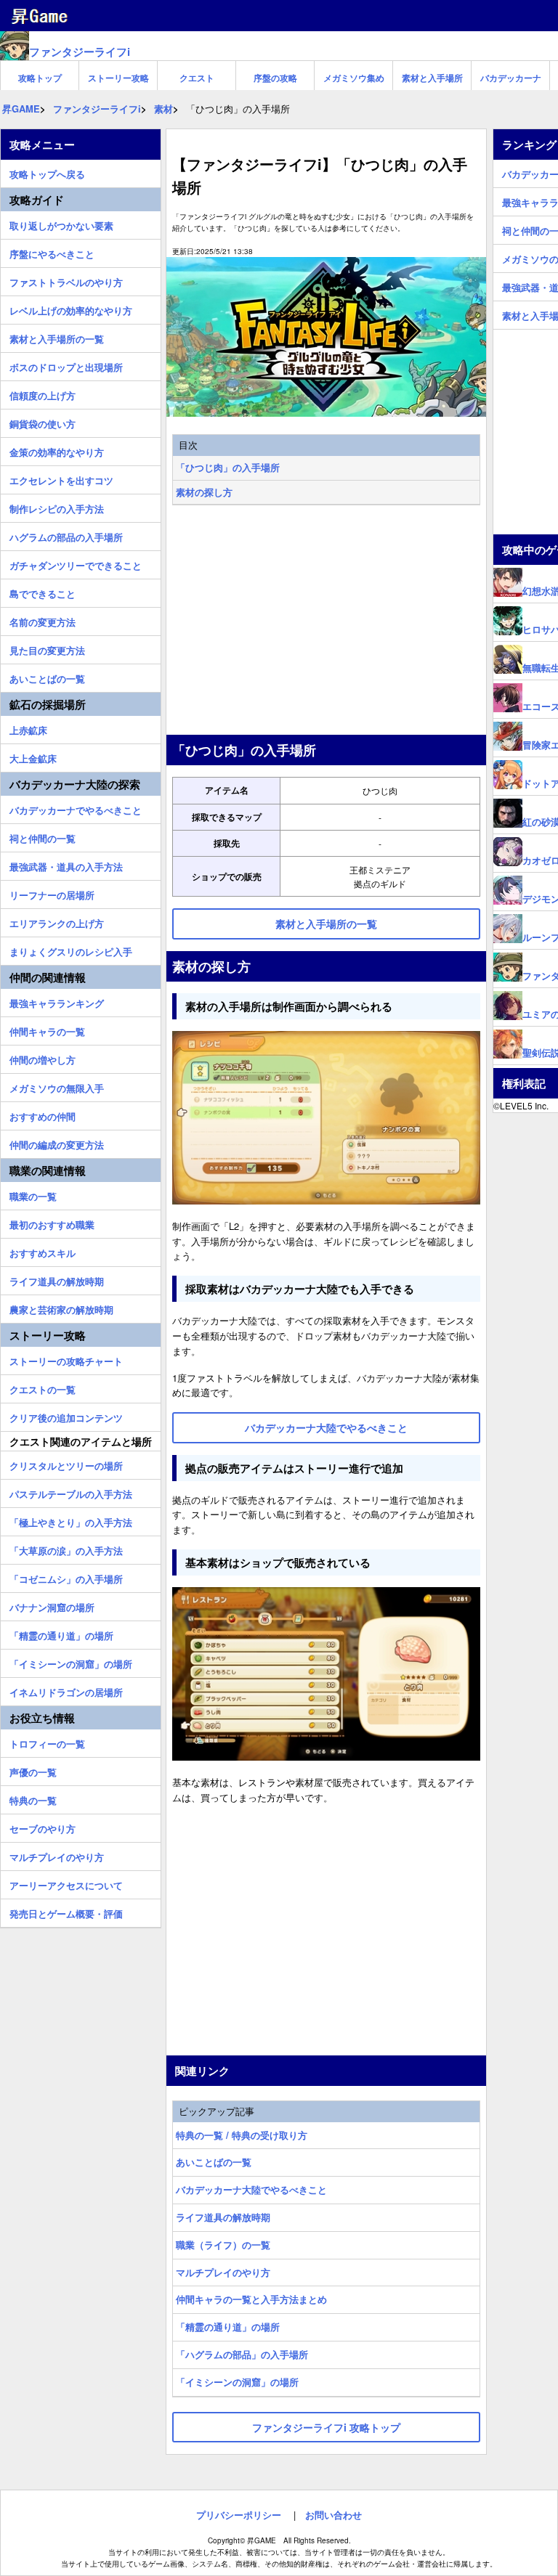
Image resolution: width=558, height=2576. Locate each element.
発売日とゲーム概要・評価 (66, 1912)
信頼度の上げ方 (43, 394)
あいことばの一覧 (214, 2162)
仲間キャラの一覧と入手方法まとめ (251, 2299)
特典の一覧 (33, 1798)
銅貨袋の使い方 (43, 422)
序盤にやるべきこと (52, 252)
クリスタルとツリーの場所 (66, 1464)
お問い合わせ (333, 2515)
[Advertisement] (326, 621)
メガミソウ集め (354, 78)
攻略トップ (40, 78)
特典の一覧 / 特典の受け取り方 (242, 2135)
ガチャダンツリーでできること (76, 563)
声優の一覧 (33, 1770)
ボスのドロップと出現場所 (66, 365)
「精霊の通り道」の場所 (228, 2327)
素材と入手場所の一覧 (57, 337)
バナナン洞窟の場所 (52, 1605)
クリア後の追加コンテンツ (66, 1416)
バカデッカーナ (511, 78)
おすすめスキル (43, 1251)
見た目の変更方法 (47, 648)
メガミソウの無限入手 (57, 1086)
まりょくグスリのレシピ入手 (71, 950)
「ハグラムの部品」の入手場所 (242, 2354)
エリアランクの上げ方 (57, 921)
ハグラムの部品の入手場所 (66, 535)
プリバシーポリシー (239, 2515)
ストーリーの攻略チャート (66, 1359)
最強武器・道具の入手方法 (66, 865)
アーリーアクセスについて (66, 1883)
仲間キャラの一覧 (47, 1030)
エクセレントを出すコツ (61, 478)
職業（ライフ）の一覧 (223, 2245)
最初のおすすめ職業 (52, 1223)
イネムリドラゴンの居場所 (66, 1690)
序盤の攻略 (275, 78)
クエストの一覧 (43, 1387)
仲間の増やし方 (43, 1058)
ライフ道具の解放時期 (223, 2217)
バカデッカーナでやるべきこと (76, 808)
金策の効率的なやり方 (57, 450)
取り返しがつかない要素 (61, 224)
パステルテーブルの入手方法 (71, 1492)
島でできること (43, 592)
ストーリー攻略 (118, 78)
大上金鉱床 (33, 757)
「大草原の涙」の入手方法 (66, 1549)
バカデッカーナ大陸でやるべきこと (251, 2189)
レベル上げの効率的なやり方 (71, 309)
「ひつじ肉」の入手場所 (228, 467)
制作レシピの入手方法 (57, 507)
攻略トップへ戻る (47, 172)
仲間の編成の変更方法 (57, 1143)
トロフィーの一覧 (47, 1742)
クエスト (197, 78)
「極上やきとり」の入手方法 (71, 1520)
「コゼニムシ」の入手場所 (66, 1577)
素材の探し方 (204, 492)
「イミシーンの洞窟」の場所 (237, 2382)
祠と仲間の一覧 (43, 836)
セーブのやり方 (43, 1827)
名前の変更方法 (43, 620)
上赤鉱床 (28, 728)
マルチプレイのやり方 (223, 2272)
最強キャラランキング (57, 1001)
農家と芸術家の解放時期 (61, 1308)
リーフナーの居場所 (52, 893)
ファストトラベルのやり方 (66, 280)
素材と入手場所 (432, 78)
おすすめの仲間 (43, 1114)
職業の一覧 (33, 1194)
